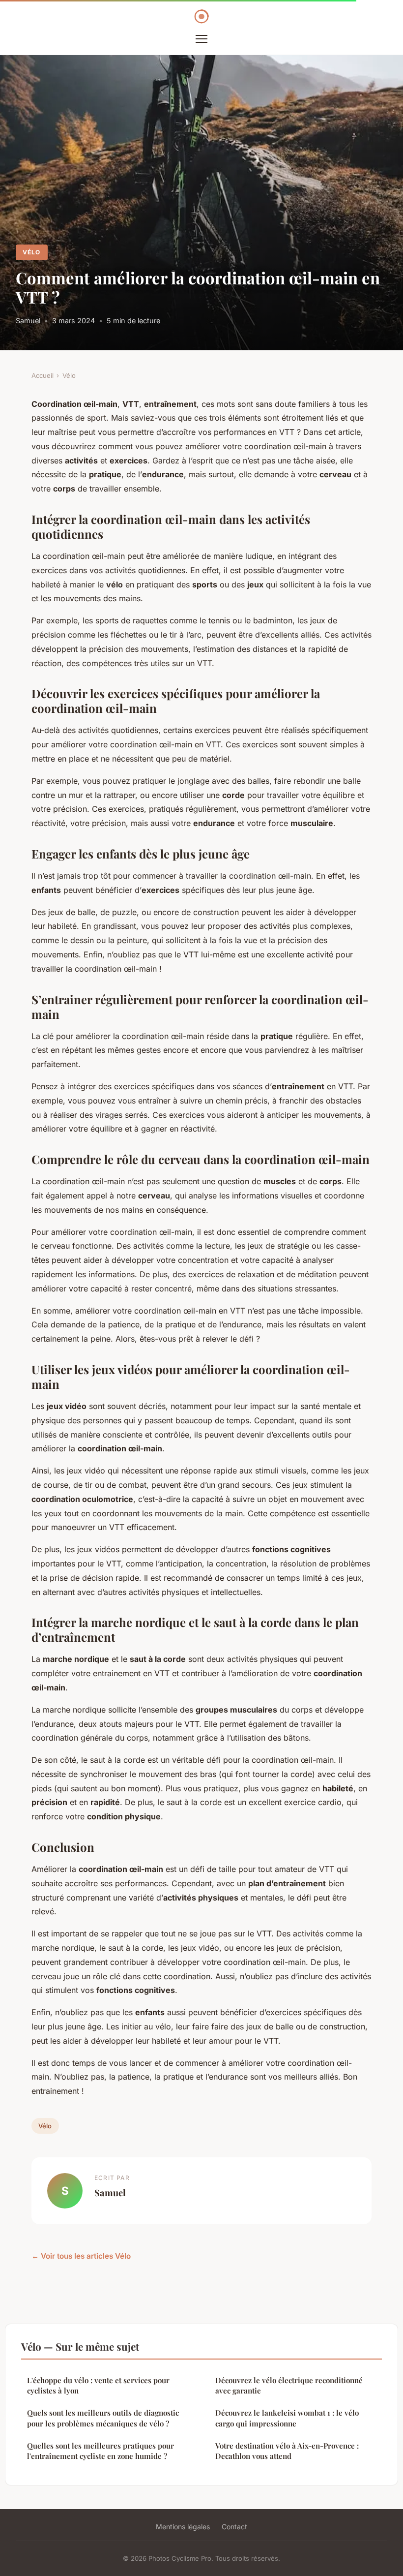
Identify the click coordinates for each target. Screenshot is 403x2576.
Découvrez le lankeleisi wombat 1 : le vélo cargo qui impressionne (287, 2418)
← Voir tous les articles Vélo (81, 2256)
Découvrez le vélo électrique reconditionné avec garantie (289, 2385)
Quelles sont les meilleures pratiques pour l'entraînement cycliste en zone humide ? (101, 2451)
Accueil (43, 375)
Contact (234, 2527)
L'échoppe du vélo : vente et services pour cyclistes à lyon (98, 2385)
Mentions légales (183, 2527)
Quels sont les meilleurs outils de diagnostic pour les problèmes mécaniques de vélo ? (103, 2418)
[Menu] (201, 39)
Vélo (31, 252)
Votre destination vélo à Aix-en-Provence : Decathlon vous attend (287, 2451)
